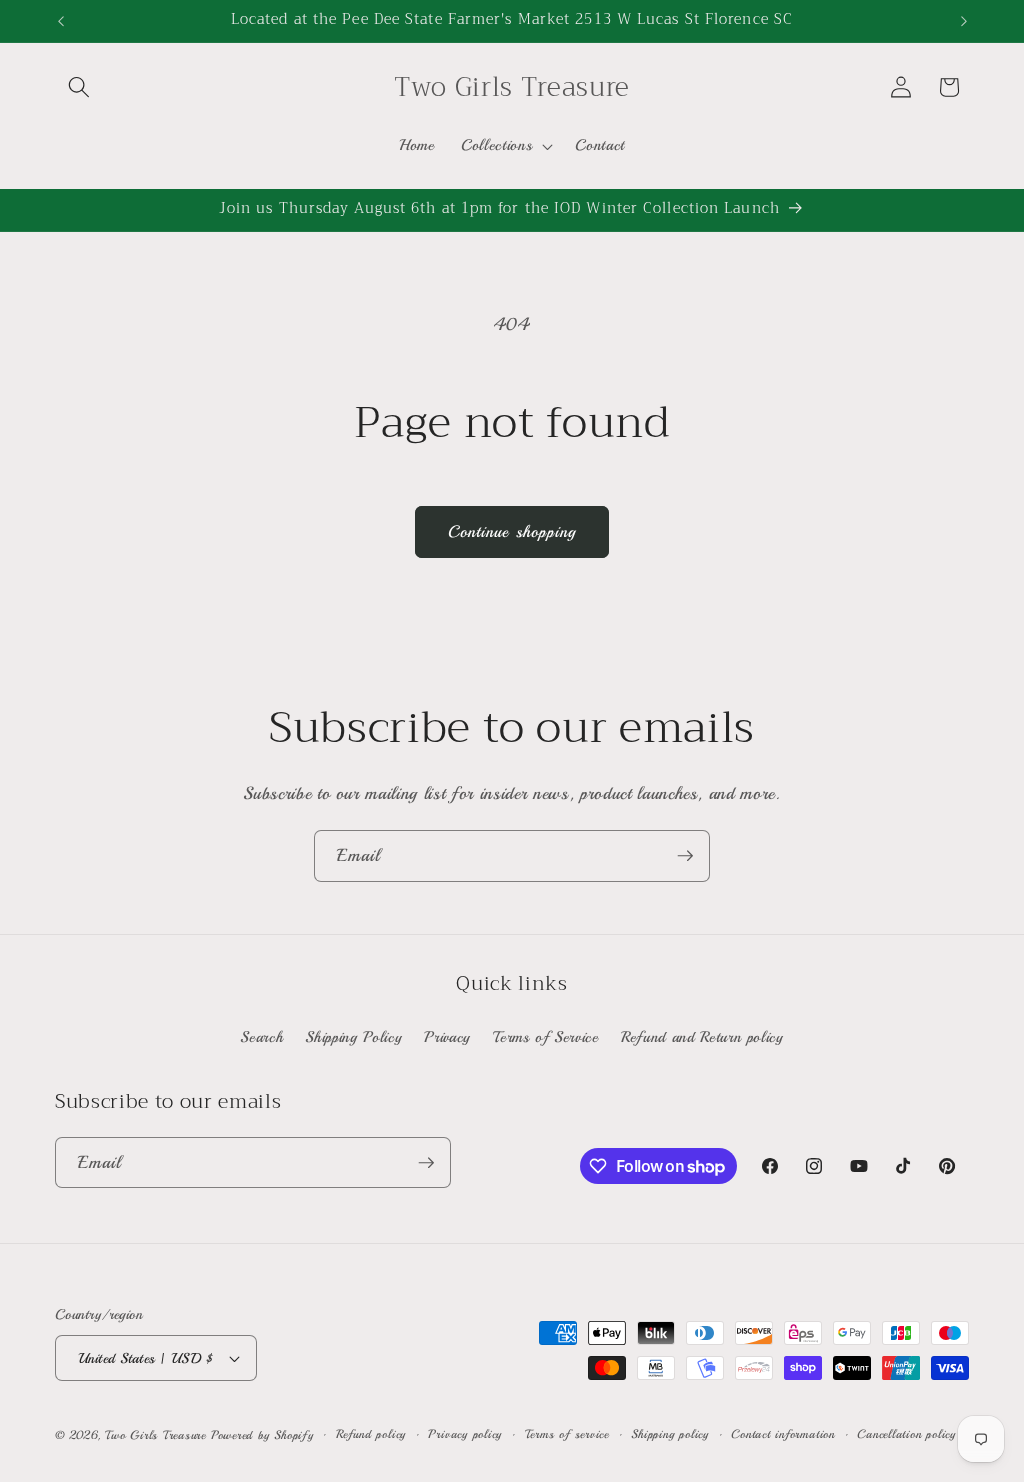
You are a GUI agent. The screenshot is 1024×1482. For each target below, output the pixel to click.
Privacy (447, 1037)
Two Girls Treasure (158, 1435)
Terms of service (567, 1434)
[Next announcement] (964, 21)
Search (261, 1037)
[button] (79, 87)
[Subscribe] (685, 856)
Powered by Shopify (262, 1435)
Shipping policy (670, 1434)
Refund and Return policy (702, 1037)
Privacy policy (465, 1434)
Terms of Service (546, 1037)
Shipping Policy (353, 1037)
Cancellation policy (906, 1434)
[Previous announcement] (61, 21)
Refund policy (371, 1434)
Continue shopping (512, 531)
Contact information (783, 1434)
